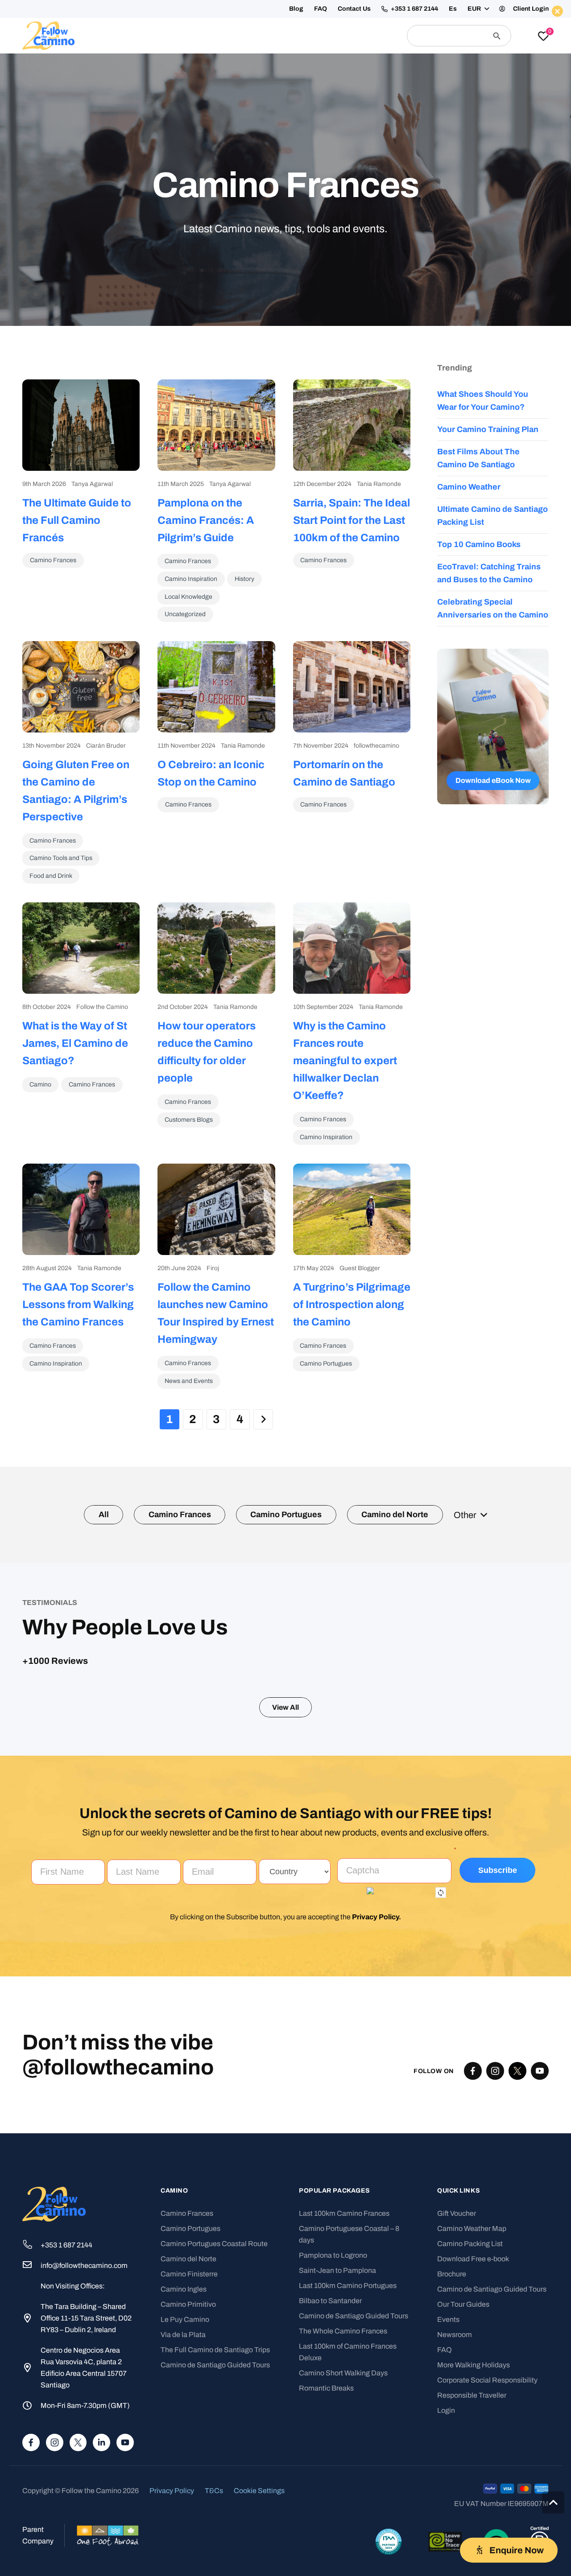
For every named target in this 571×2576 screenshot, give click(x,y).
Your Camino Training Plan (488, 429)
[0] (543, 37)
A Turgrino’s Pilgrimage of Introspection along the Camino (352, 1304)
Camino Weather (469, 487)
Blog (372, 9)
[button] (489, 9)
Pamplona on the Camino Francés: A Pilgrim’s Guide (206, 520)
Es (462, 9)
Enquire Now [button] (472, 65)
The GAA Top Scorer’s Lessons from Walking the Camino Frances (78, 1304)
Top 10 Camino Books (479, 544)
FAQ (397, 9)
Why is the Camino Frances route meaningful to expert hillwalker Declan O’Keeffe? (345, 1061)
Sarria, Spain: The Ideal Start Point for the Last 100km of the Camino (352, 520)
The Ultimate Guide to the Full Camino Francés (77, 520)
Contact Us (430, 9)
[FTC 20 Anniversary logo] (48, 36)
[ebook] (493, 726)
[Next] (263, 1419)
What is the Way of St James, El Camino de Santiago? (75, 1043)
